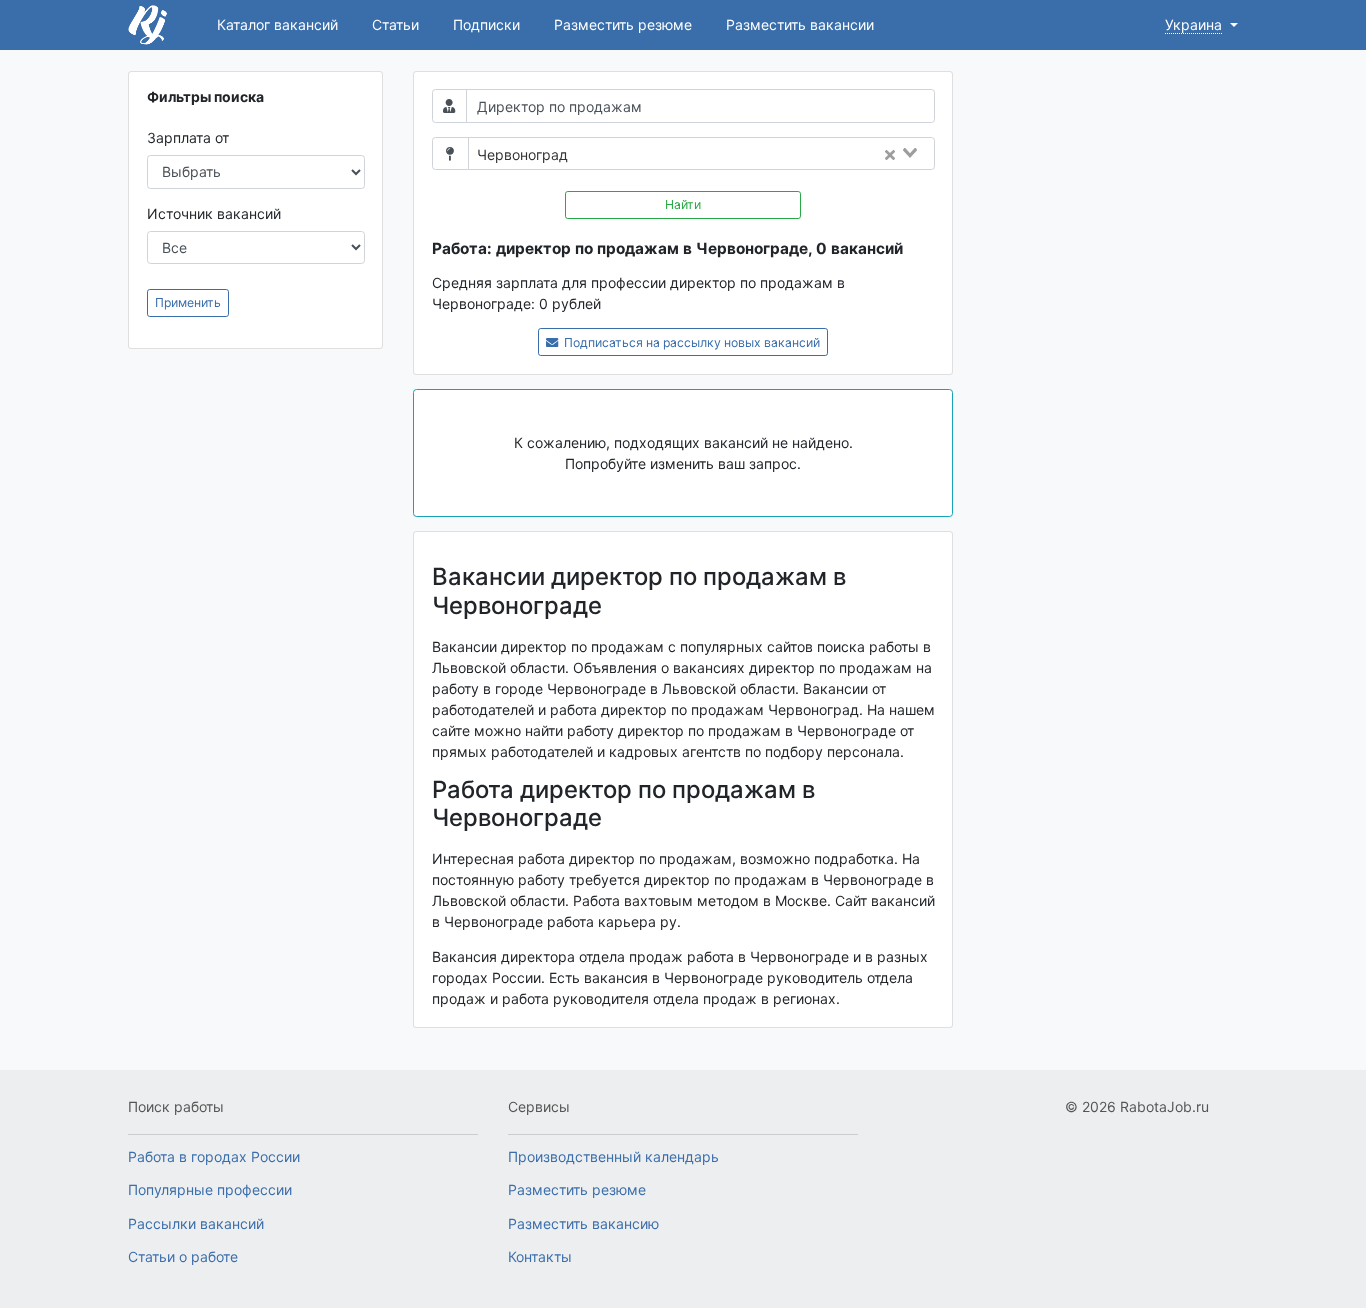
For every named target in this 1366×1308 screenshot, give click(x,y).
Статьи (395, 24)
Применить (188, 302)
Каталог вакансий (277, 24)
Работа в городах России (214, 1156)
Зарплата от (188, 137)
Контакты (540, 1256)
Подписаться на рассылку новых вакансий (690, 342)
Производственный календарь (613, 1156)
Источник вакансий (214, 213)
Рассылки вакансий (196, 1223)
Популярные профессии (210, 1189)
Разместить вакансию (583, 1223)
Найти (683, 204)
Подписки (486, 24)
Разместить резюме (623, 24)
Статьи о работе (183, 1256)
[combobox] (757, 155)
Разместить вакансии (800, 24)
